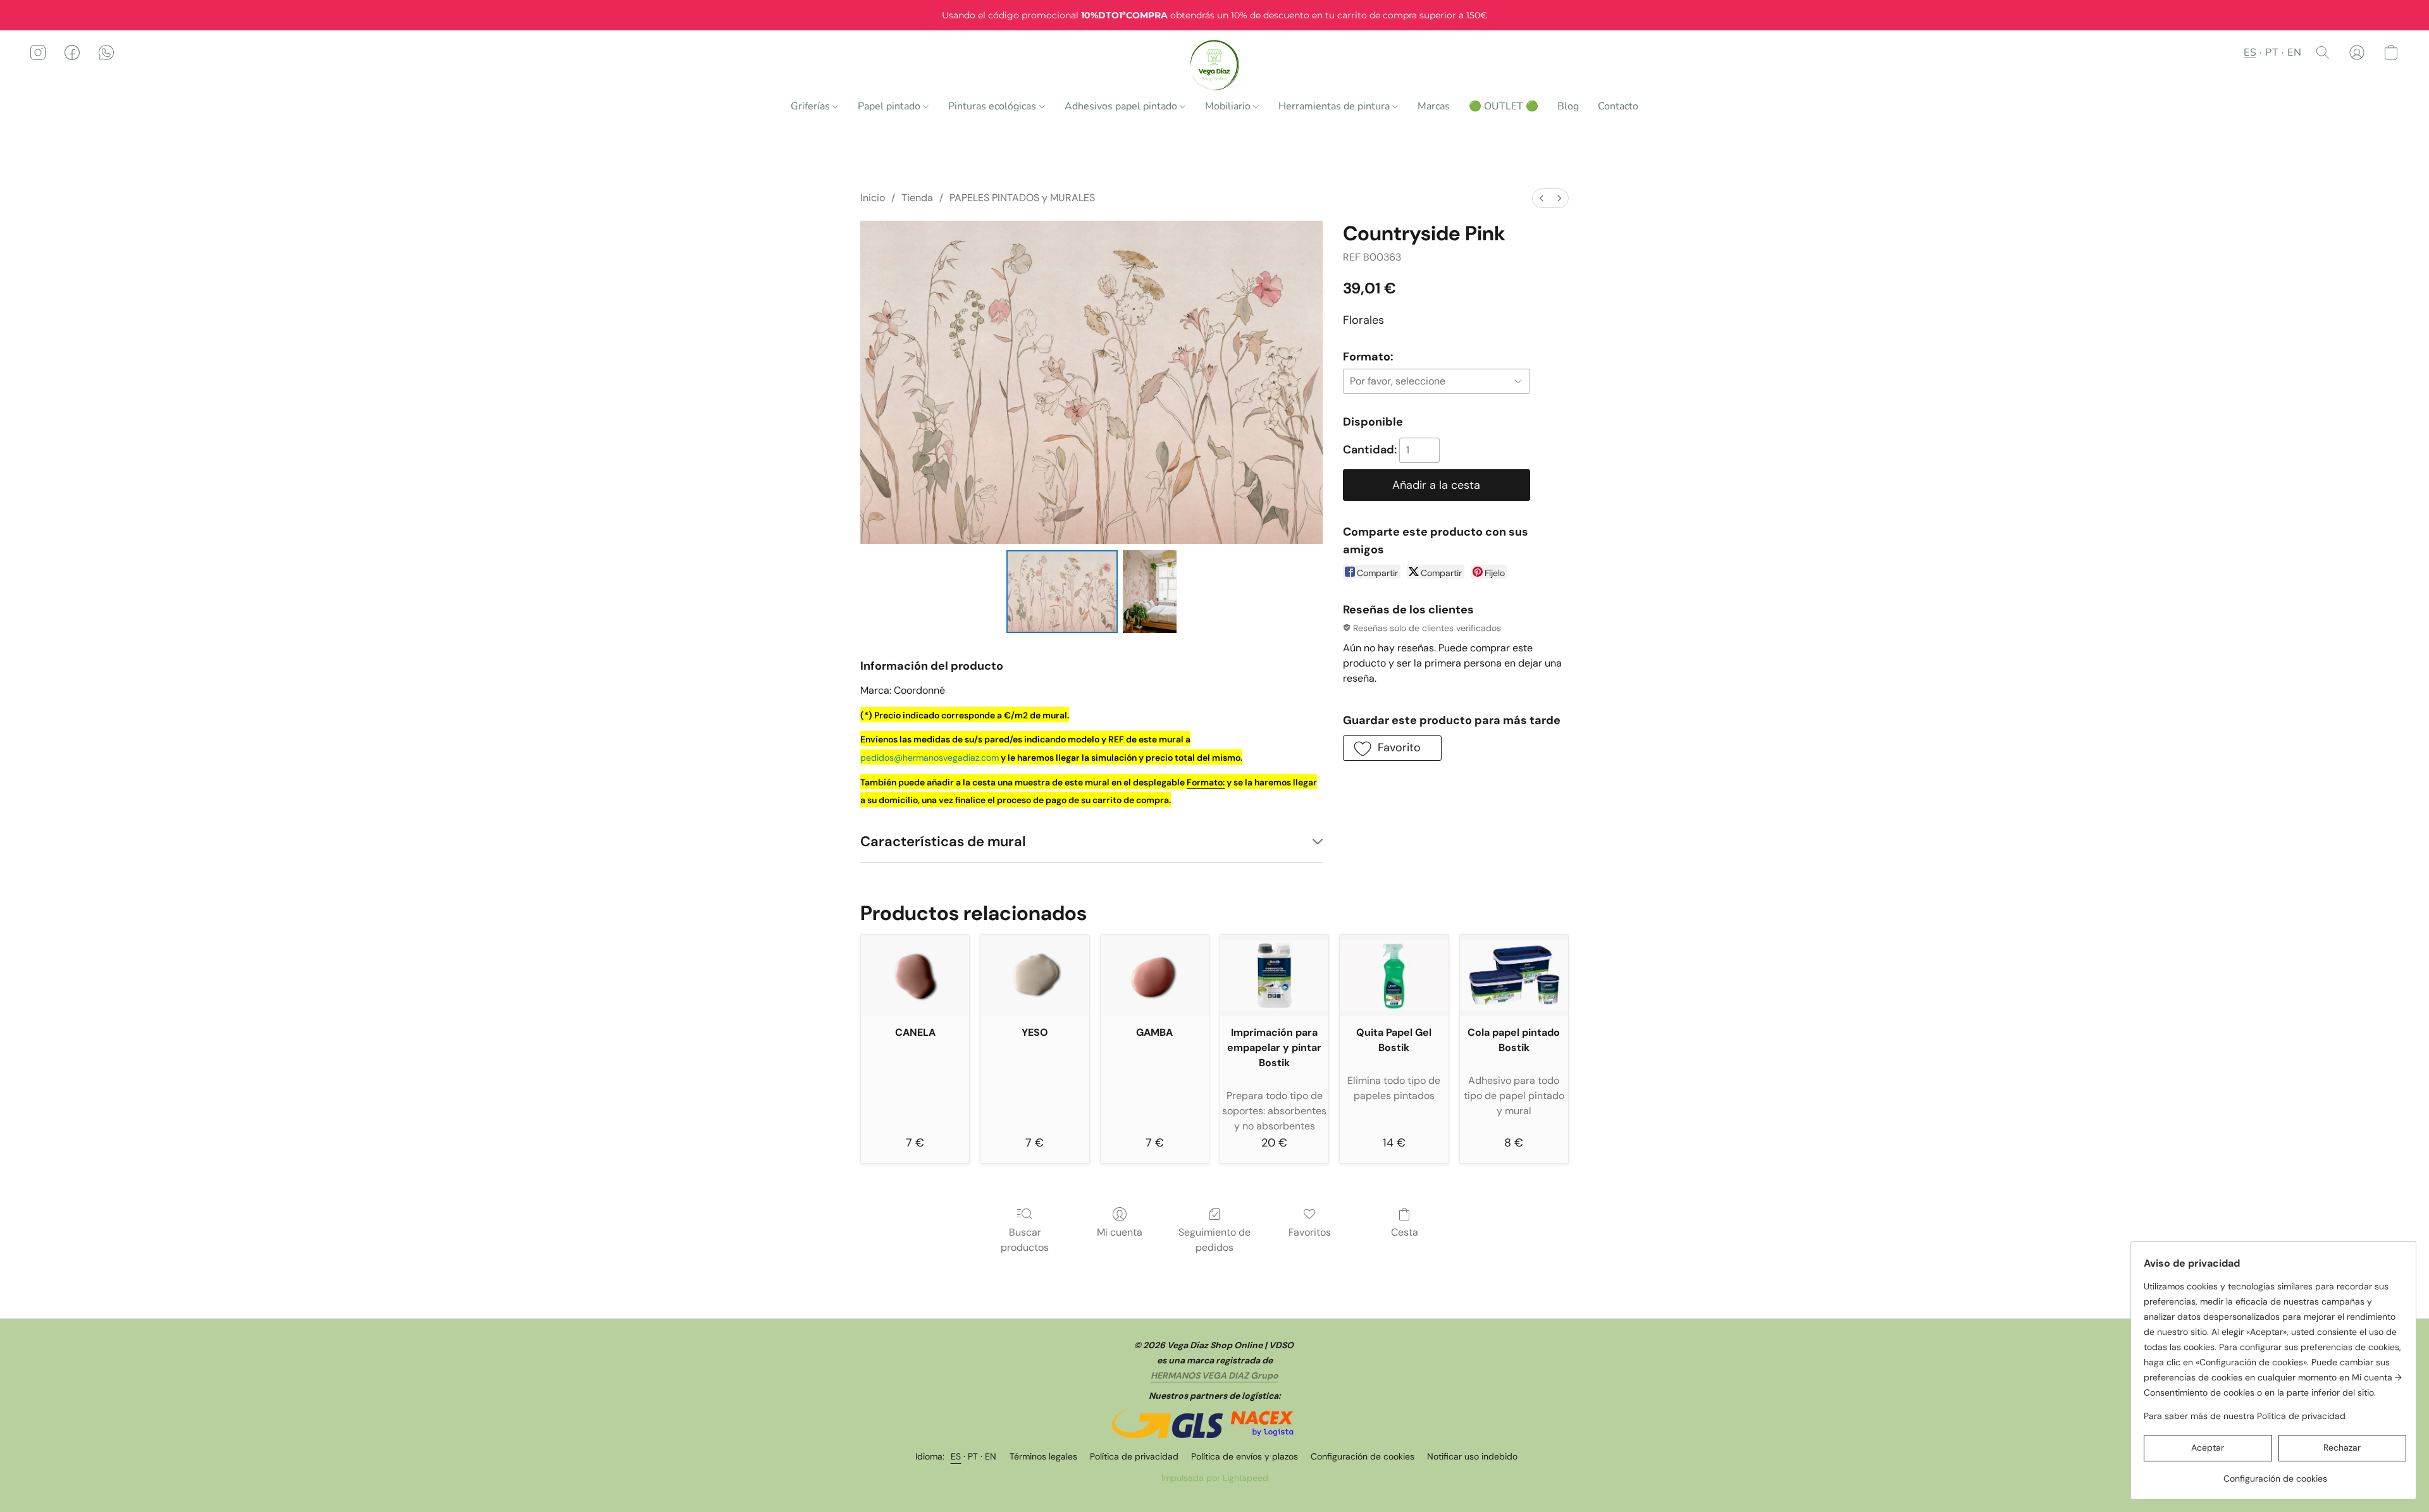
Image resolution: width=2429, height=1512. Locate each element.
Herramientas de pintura (1335, 106)
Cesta (1405, 1232)
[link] (2275, 1474)
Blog (1568, 106)
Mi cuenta (1120, 1232)
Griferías (812, 106)
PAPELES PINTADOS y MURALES (1022, 198)
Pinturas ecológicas (993, 106)
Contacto (1618, 106)
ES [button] (2250, 52)
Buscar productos (1025, 1240)
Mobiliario (1229, 106)
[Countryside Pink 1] (1149, 591)
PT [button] (2272, 52)
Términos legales (1043, 1456)
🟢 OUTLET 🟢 (1504, 106)
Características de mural (943, 841)
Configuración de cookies (1363, 1456)
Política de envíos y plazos (1245, 1456)
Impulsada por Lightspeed (1215, 1478)
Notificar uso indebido (1472, 1456)
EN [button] (2294, 52)
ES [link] (956, 1456)
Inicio (873, 198)
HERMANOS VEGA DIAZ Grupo (1214, 1375)
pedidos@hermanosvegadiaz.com (930, 758)
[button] (1215, 65)
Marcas (1434, 106)
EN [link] (991, 1456)
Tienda (917, 198)
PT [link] (973, 1456)
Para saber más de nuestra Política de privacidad (2245, 1416)
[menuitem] (1542, 198)
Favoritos (1310, 1232)
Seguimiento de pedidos (1214, 1240)
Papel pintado (890, 106)
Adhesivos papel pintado (1122, 106)
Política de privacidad (1134, 1456)
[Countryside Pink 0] (1062, 591)
